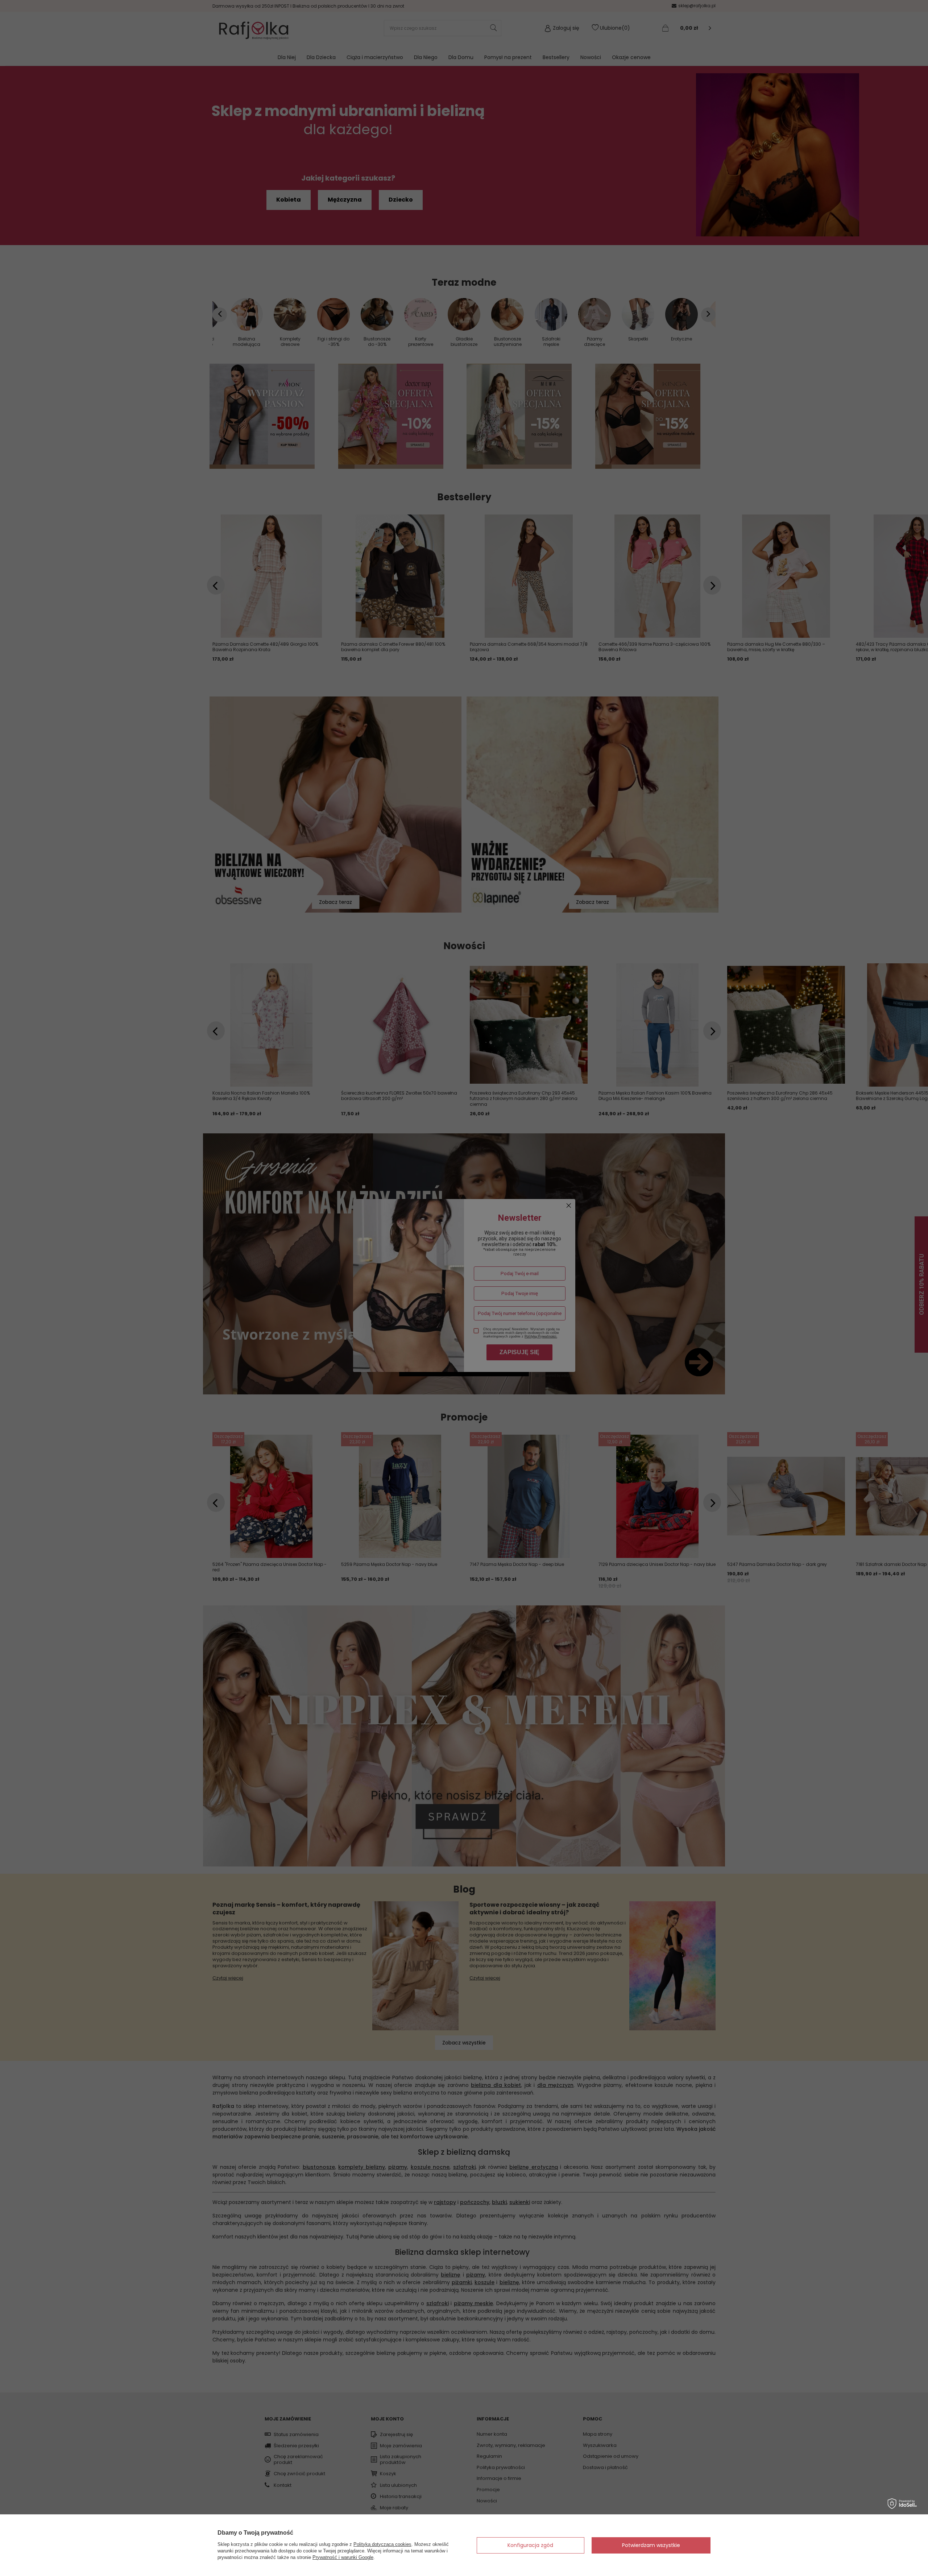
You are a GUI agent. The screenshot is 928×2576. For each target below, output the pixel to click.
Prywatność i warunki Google (343, 2557)
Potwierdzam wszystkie (651, 2545)
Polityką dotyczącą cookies (382, 2544)
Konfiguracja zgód (530, 2545)
